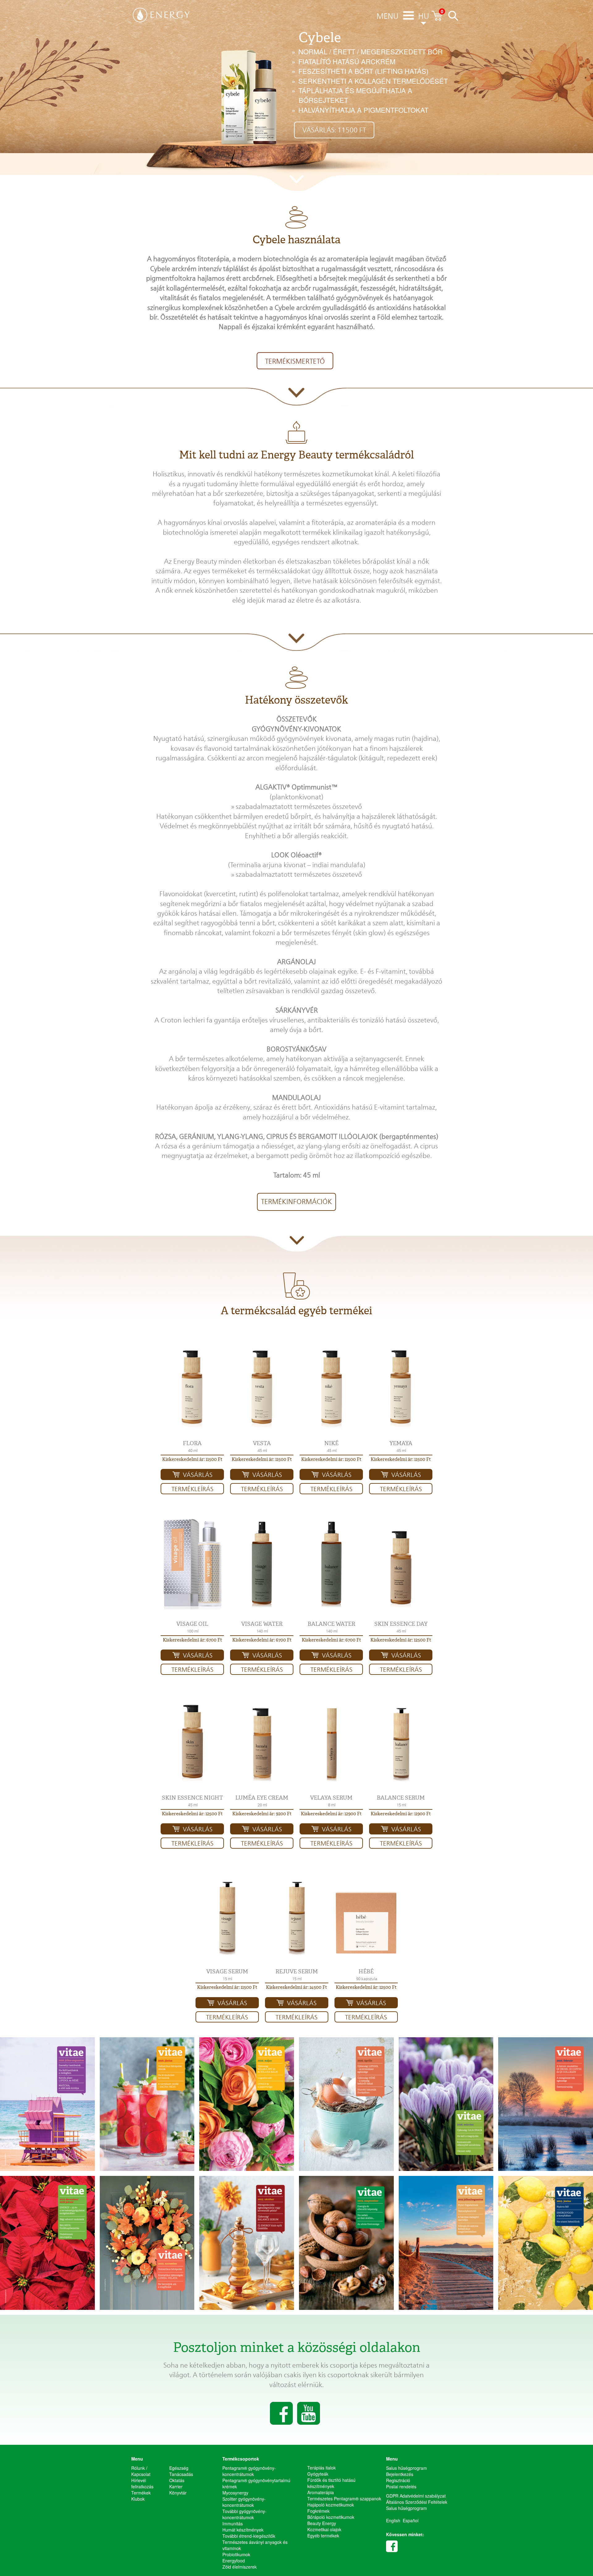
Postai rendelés (401, 2486)
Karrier (176, 2486)
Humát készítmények (243, 2530)
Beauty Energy (322, 2523)
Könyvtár (178, 2493)
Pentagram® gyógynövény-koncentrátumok (249, 2471)
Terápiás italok (322, 2468)
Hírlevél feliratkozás (142, 2483)
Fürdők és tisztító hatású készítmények (331, 2483)
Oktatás (177, 2480)
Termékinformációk (296, 1202)
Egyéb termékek (323, 2536)
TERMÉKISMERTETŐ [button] (295, 361)
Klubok (138, 2499)
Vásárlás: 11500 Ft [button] (334, 130)
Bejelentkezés (400, 2474)
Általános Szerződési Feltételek (417, 2502)
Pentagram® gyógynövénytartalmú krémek (256, 2483)
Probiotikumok (236, 2554)
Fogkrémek (318, 2511)
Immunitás (233, 2524)
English (393, 2520)
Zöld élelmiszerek (240, 2567)
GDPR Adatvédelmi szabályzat (416, 2496)
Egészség (179, 2468)
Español (411, 2520)
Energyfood (234, 2561)
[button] (192, 1387)
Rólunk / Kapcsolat (141, 2471)
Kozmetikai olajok (324, 2529)
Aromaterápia (321, 2492)
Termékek (141, 2493)
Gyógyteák (318, 2474)
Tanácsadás (181, 2474)
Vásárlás (198, 1475)
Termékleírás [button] (192, 1489)
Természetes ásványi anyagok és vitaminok (255, 2545)
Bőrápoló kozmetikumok (331, 2517)
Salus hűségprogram (406, 2468)
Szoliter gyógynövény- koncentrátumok (244, 2502)
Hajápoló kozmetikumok (331, 2505)
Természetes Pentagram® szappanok (344, 2499)
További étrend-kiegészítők (249, 2536)
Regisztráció (398, 2480)
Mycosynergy (235, 2493)
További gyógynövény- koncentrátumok (244, 2514)
